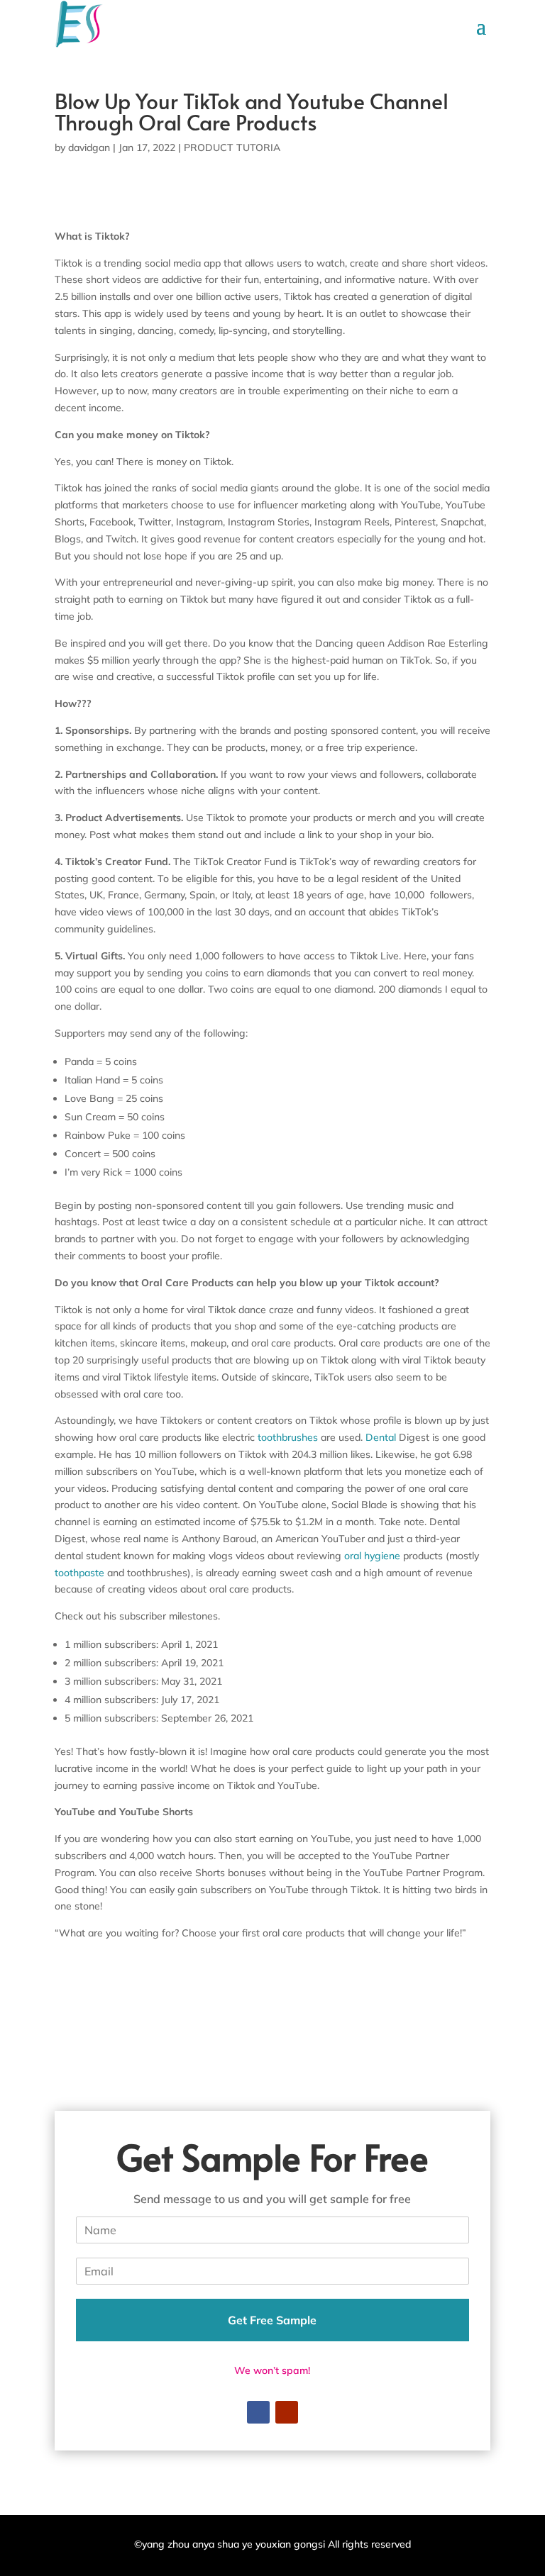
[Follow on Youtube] (287, 2412)
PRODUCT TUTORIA (232, 147)
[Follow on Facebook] (258, 2412)
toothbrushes (288, 1437)
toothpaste (79, 1573)
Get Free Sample (272, 2320)
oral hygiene (372, 1556)
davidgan (89, 147)
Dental (381, 1437)
